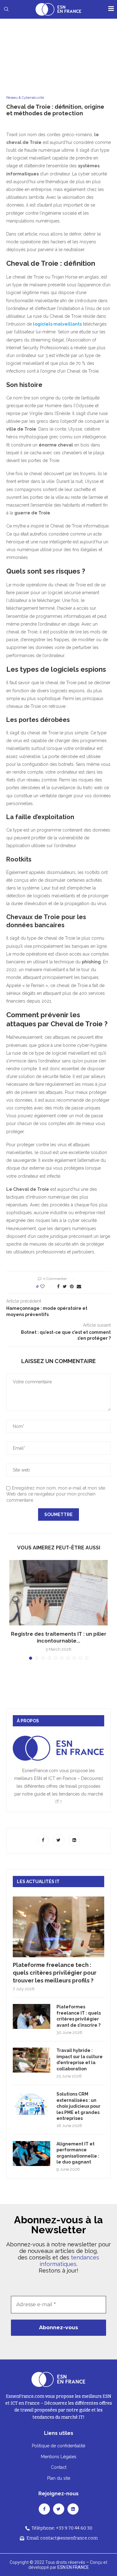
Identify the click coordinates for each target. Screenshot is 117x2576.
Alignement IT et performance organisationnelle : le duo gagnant (78, 2153)
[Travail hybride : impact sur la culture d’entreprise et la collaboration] (32, 2060)
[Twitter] (59, 1840)
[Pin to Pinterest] (72, 1286)
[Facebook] (44, 1840)
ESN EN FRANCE (73, 2567)
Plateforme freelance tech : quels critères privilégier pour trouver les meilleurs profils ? (55, 1973)
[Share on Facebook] (58, 1286)
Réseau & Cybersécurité (25, 98)
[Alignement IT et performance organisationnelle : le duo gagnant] (32, 2154)
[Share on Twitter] (65, 1286)
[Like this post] (47, 1286)
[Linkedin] (74, 1840)
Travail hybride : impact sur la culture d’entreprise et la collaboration (80, 2060)
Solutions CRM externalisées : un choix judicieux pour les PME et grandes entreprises (78, 2106)
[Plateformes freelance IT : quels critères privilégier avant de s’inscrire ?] (32, 2016)
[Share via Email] (79, 1286)
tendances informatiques (69, 2261)
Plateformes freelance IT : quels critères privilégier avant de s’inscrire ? (79, 2016)
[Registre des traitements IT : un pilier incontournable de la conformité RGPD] (58, 1593)
